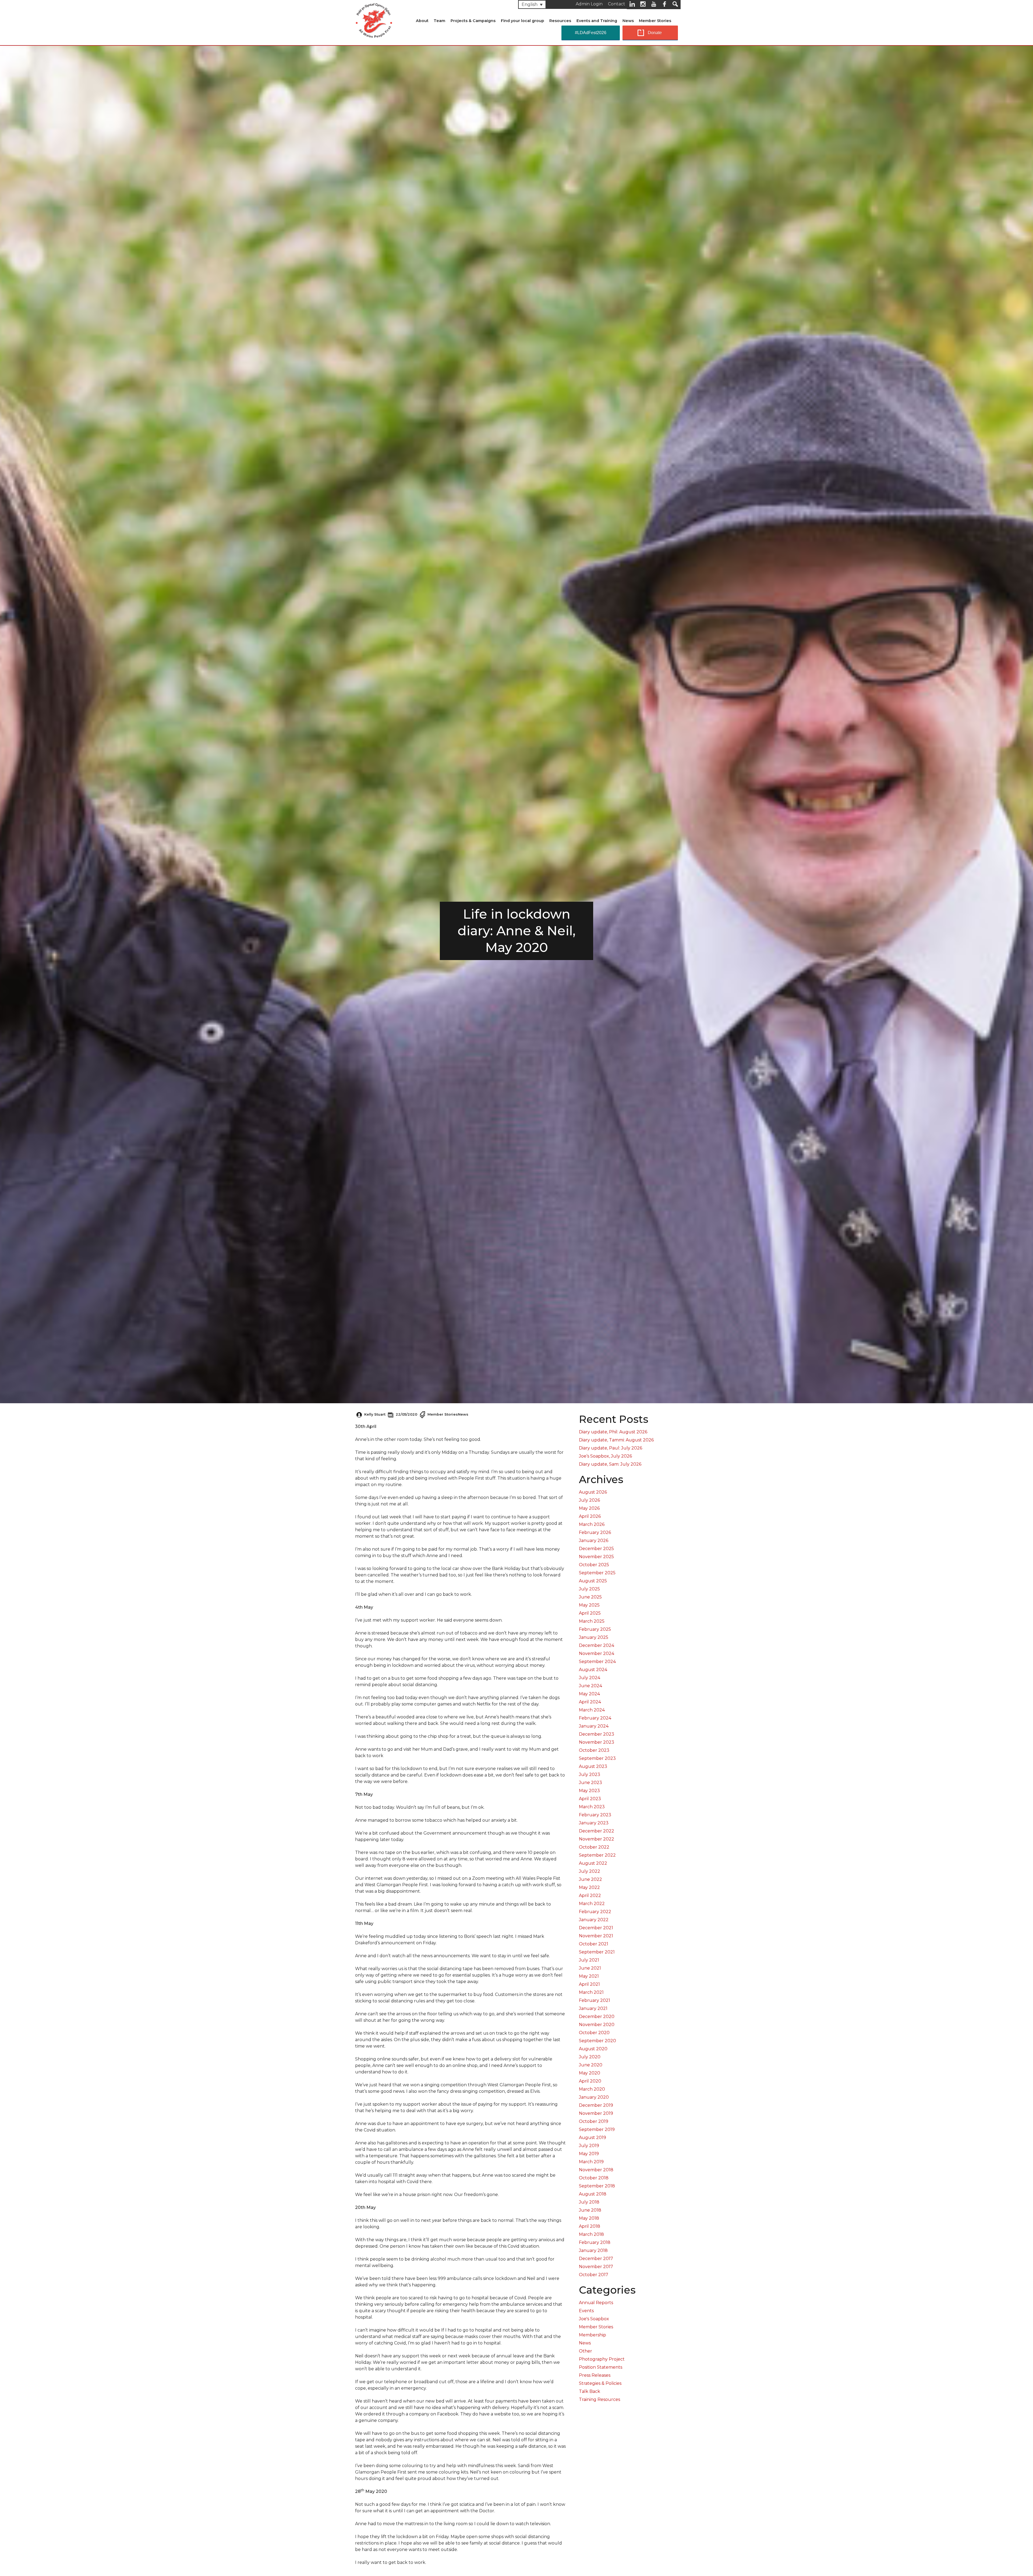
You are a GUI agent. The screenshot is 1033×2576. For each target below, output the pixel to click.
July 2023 (590, 1774)
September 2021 (597, 1952)
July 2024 (590, 1678)
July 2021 (589, 1960)
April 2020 (590, 2081)
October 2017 (594, 2275)
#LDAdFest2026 (591, 33)
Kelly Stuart (375, 1414)
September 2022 (597, 1855)
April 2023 (590, 1799)
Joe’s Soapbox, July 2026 (605, 1456)
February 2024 (595, 1718)
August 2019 (592, 2138)
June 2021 (590, 1968)
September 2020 (597, 2041)
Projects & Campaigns (473, 21)
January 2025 (594, 1637)
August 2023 (593, 1766)
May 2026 (589, 1508)
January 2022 (594, 1920)
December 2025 (596, 1549)
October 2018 (594, 2178)
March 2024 (592, 1710)
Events (586, 2311)
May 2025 (589, 1605)
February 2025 (595, 1629)
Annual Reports (596, 2303)
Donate (655, 33)
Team (439, 21)
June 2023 (590, 1783)
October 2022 (594, 1847)
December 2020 (597, 2017)
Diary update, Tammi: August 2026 (616, 1440)
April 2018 (590, 2226)
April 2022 (590, 1895)
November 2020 (597, 2025)
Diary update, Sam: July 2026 (610, 1464)
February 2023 (595, 1815)
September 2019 (597, 2129)
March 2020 (592, 2089)
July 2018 (589, 2202)
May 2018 (589, 2218)
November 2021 (596, 1936)
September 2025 (597, 1573)
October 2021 (594, 1944)
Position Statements (601, 2367)
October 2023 (594, 1750)
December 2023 (597, 1734)
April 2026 (590, 1516)
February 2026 (595, 1532)
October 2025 (594, 1565)
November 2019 (596, 2113)
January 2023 (594, 1823)
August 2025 (593, 1581)
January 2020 (594, 2097)
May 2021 (589, 1976)
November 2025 (596, 1557)
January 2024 (594, 1726)
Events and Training (597, 21)
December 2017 (596, 2259)
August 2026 (593, 1492)
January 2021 (593, 2008)
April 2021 (589, 1984)
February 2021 (595, 2000)
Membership (592, 2335)
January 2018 (593, 2250)
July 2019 (589, 2146)
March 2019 (591, 2162)
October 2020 (594, 2033)
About (422, 21)
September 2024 (597, 1662)
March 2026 (592, 1524)
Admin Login (589, 4)
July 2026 (589, 1500)
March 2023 (592, 1807)
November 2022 (597, 1839)
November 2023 (597, 1742)
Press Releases (595, 2375)
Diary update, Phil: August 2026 (613, 1432)
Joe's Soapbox (594, 2319)
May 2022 (589, 1887)
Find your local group (523, 21)
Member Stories (655, 21)
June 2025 (590, 1597)
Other (586, 2351)
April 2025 (590, 1613)
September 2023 (597, 1758)
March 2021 (591, 1992)
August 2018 (593, 2194)
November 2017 (596, 2267)
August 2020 (593, 2049)
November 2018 (596, 2170)
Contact (617, 4)
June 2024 (590, 1686)
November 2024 (597, 1653)
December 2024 (597, 1645)
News (628, 21)
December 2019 (596, 2105)
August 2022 (593, 1863)
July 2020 (590, 2057)
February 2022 (595, 1912)
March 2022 (592, 1904)
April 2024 (590, 1702)
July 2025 (589, 1589)
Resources (560, 21)
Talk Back (590, 2391)
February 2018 (595, 2242)
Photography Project (602, 2359)
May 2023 (589, 1791)
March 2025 (592, 1621)
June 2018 (590, 2210)
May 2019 (589, 2154)
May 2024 (589, 1694)
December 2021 (596, 1928)
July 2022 (590, 1871)
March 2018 (591, 2234)
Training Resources (599, 2399)
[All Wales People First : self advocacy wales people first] (374, 19)
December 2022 (597, 1831)
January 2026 (594, 1541)
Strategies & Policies (600, 2383)
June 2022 (590, 1879)
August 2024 (593, 1670)
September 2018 (597, 2186)
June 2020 (591, 2065)
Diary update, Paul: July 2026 (611, 1448)
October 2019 (594, 2121)
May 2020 (590, 2073)
